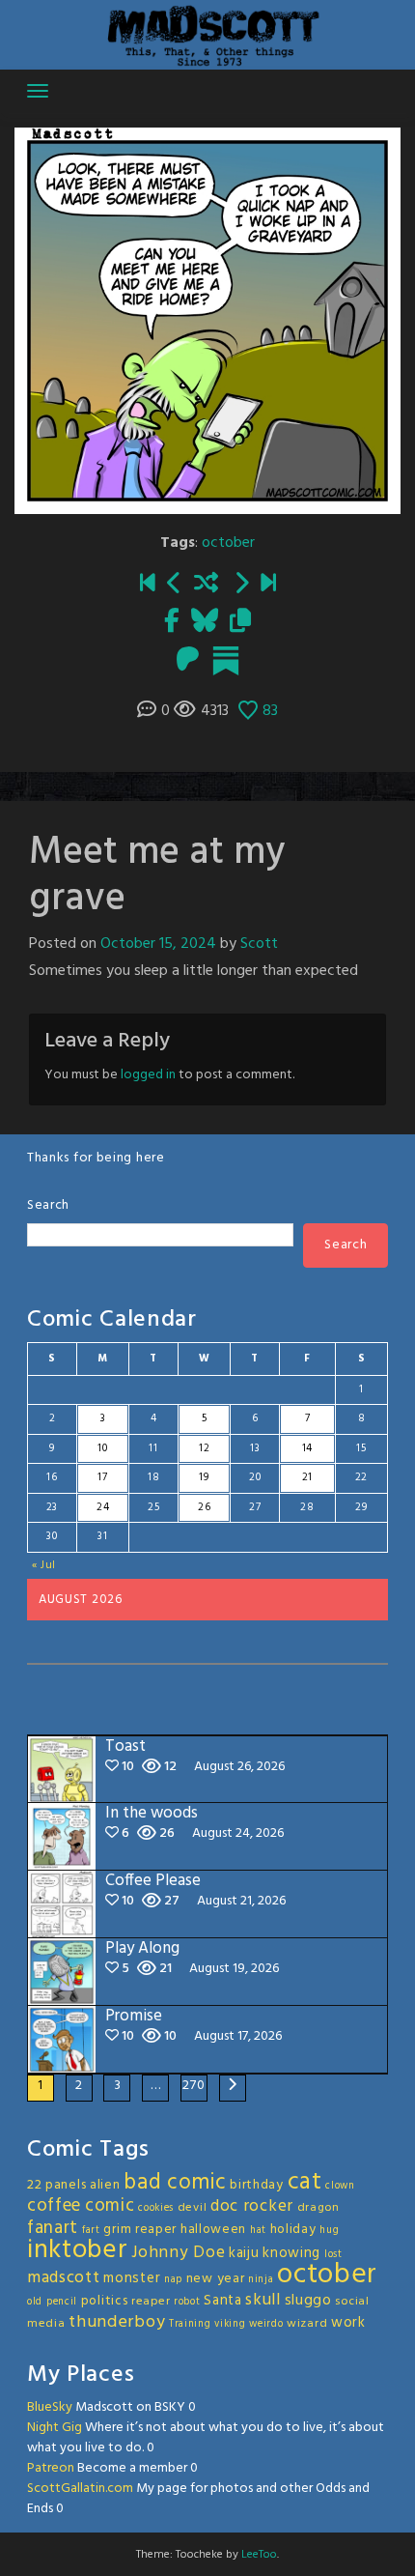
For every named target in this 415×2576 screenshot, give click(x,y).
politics (105, 2301)
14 (307, 1448)
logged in (148, 1075)
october (228, 543)
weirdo (266, 2324)
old (35, 2302)
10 (102, 1448)
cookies (156, 2208)
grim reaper (140, 2230)
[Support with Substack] (226, 661)
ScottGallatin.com (80, 2489)
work (348, 2323)
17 (102, 1477)
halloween (213, 2230)
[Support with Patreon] (188, 661)
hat (258, 2231)
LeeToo (259, 2555)
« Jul (44, 1565)
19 (204, 1477)
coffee (54, 2206)
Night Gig (55, 2428)
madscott (64, 2278)
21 (307, 1477)
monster (132, 2278)
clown (340, 2186)
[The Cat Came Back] (175, 585)
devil (193, 2208)
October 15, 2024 (158, 944)
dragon (318, 2208)
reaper (151, 2302)
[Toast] (268, 585)
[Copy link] (240, 622)
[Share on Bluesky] (205, 622)
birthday (257, 2185)
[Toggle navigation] (38, 91)
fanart (53, 2228)
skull (263, 2300)
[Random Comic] (206, 585)
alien (105, 2185)
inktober (78, 2250)
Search (48, 1205)
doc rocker (252, 2206)
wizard (307, 2324)
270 (194, 2086)
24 (103, 1507)
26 (204, 1507)
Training (190, 2324)
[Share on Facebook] (172, 622)
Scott (259, 944)
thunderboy (117, 2322)
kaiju (244, 2253)
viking (230, 2324)
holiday (293, 2230)
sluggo (308, 2301)
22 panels (56, 2185)
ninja (261, 2280)
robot (187, 2302)
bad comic (175, 2183)
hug (329, 2231)
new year (216, 2279)
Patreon (51, 2468)
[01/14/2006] (148, 585)
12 (204, 1448)
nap (173, 2280)
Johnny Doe (178, 2253)
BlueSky (50, 2407)
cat (305, 2182)
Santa (223, 2301)
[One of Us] (241, 585)
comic (110, 2206)
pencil (62, 2302)
